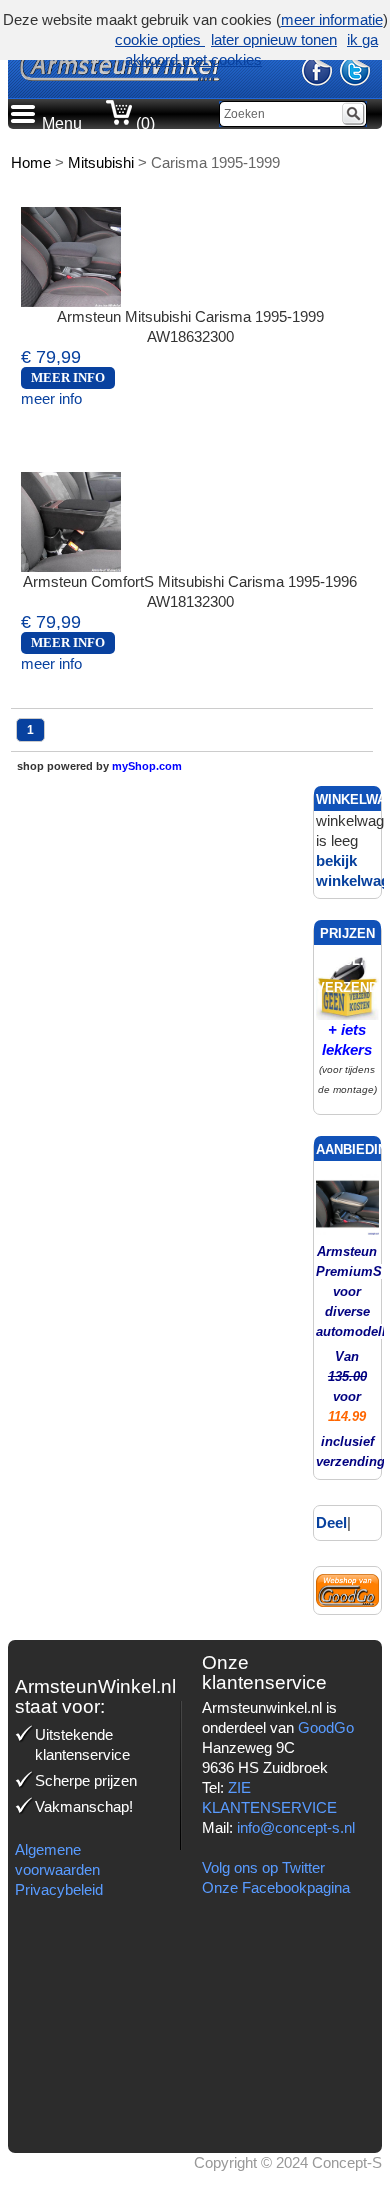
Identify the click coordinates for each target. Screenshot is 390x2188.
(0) (143, 123)
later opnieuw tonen (274, 39)
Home (31, 162)
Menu (62, 123)
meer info (51, 398)
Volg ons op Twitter (263, 1867)
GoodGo (326, 1727)
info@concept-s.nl (296, 1827)
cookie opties (160, 39)
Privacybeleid (59, 1889)
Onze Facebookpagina (276, 1887)
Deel (331, 1522)
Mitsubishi (101, 162)
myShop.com (147, 766)
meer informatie (332, 19)
